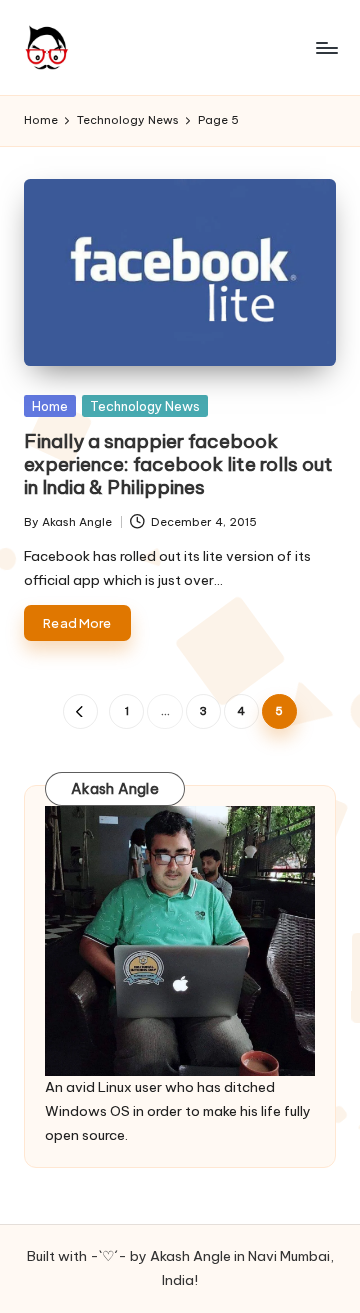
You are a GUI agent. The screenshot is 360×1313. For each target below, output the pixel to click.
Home (50, 406)
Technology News (145, 406)
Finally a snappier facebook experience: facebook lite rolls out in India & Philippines (178, 464)
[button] (80, 711)
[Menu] (326, 47)
